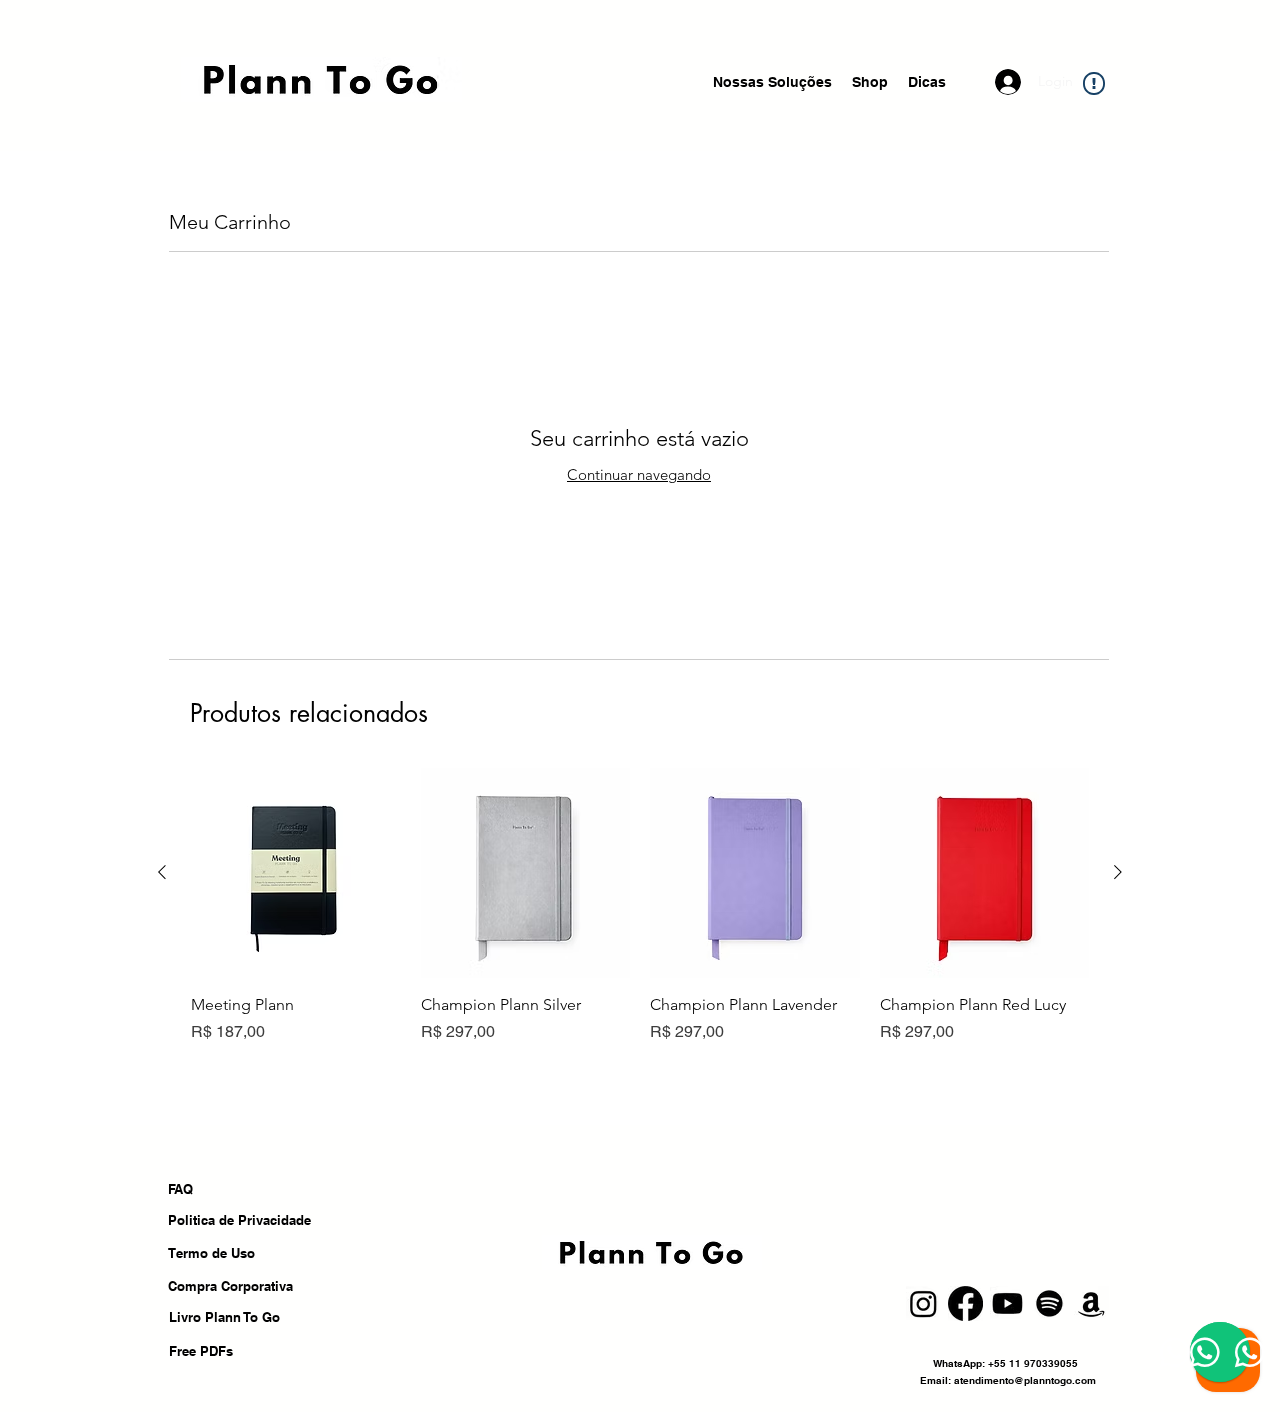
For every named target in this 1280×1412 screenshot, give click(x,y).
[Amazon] (1091, 1303)
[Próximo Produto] (1118, 872)
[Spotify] (1049, 1303)
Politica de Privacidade (241, 1220)
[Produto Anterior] (162, 872)
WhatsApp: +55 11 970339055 (1007, 1363)
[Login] (1009, 82)
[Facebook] (965, 1303)
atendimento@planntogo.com (1025, 1380)
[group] (640, 906)
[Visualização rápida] (296, 873)
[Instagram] (923, 1303)
